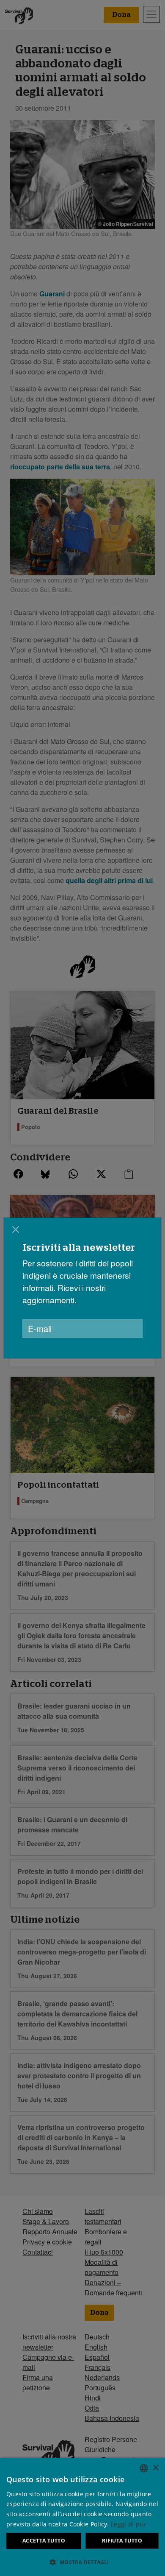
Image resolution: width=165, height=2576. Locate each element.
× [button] (155, 2468)
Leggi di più (128, 2524)
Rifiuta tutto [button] (122, 2541)
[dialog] (82, 2517)
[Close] (16, 1229)
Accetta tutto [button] (44, 2541)
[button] (82, 2562)
